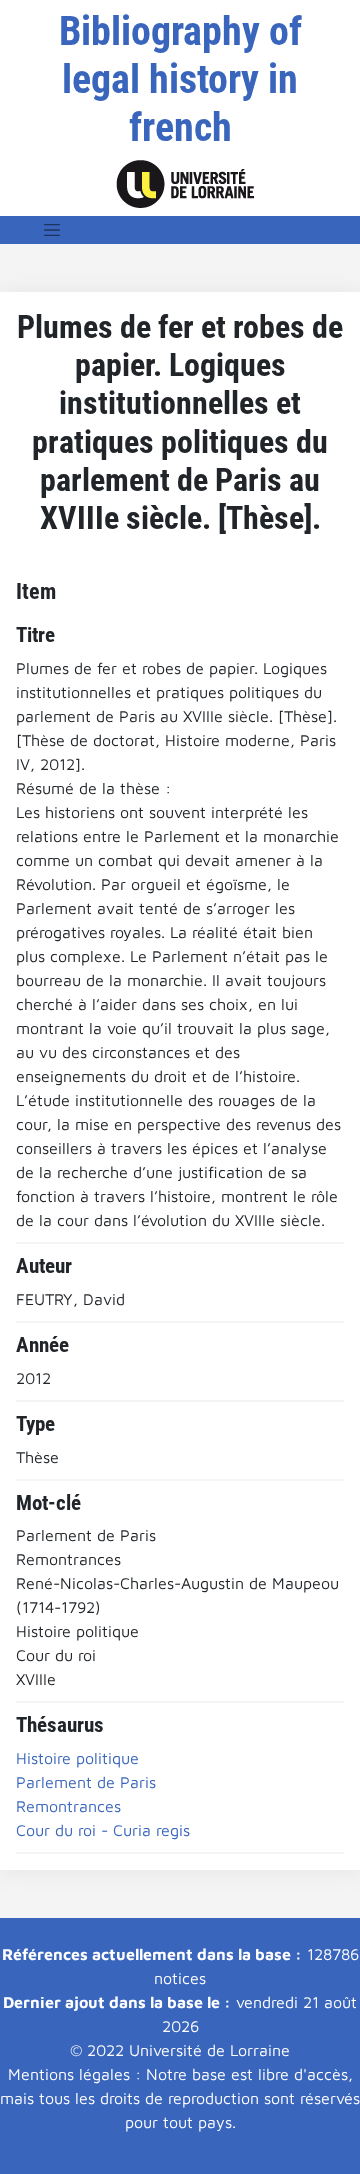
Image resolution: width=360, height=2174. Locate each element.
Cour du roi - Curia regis (103, 1830)
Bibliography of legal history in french (180, 79)
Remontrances (68, 1806)
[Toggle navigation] (52, 230)
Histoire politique (77, 1758)
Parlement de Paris (86, 1782)
